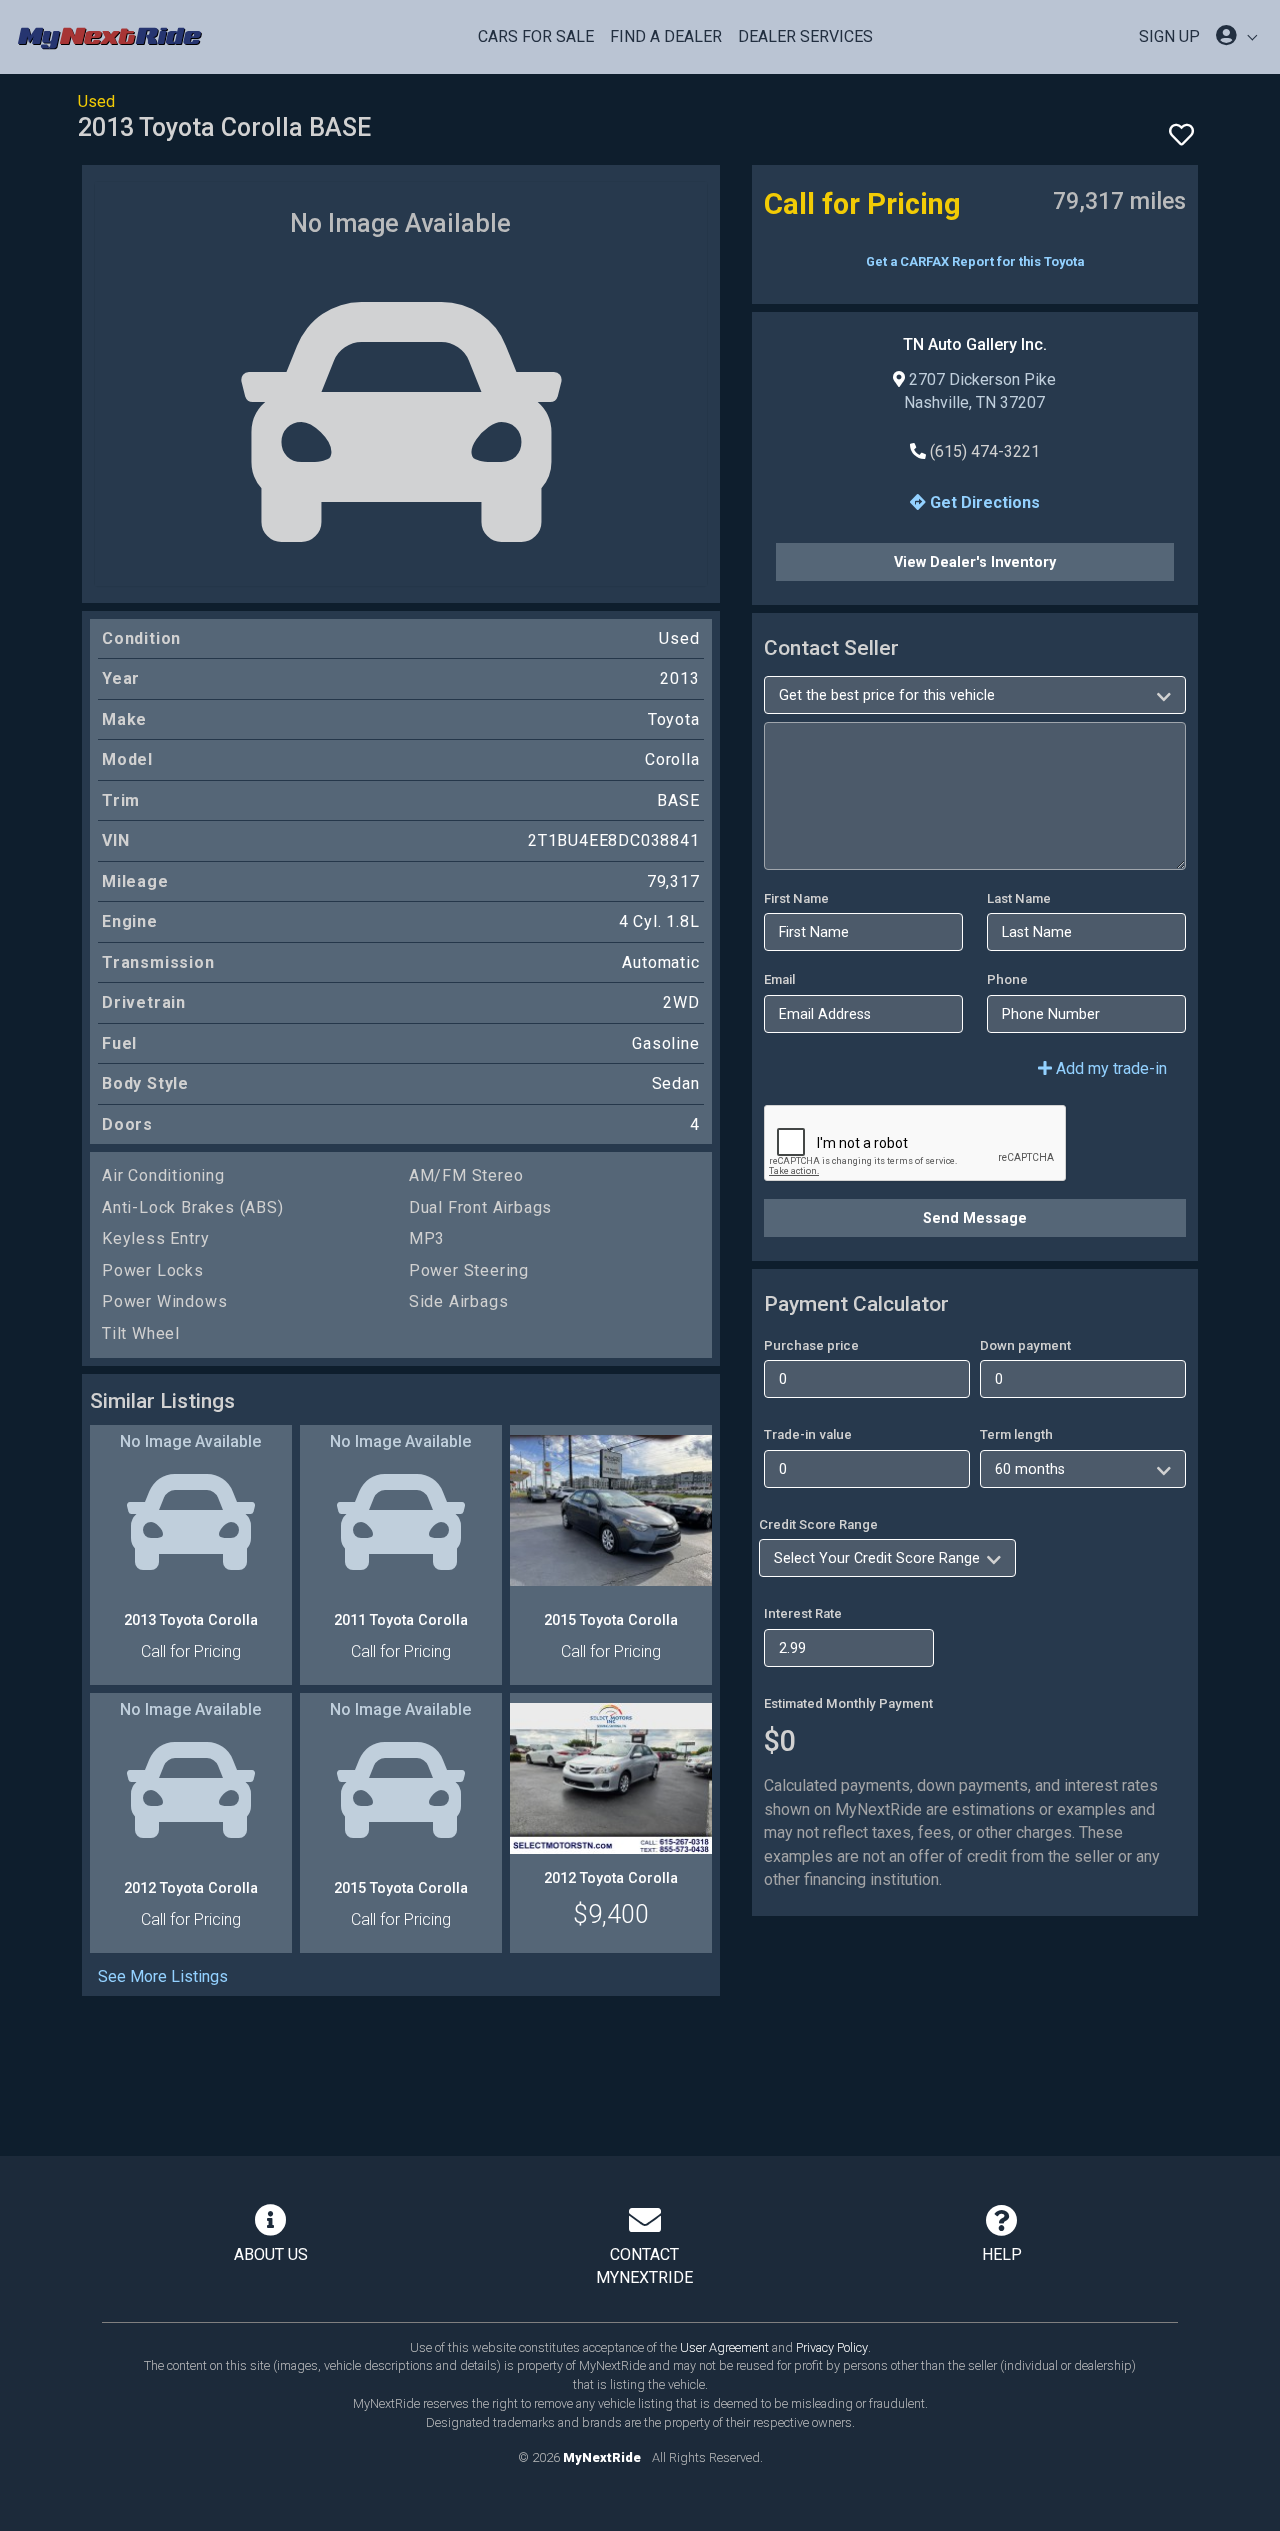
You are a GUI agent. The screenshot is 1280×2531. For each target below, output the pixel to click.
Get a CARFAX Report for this (975, 261)
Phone (1007, 979)
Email (779, 979)
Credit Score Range (818, 1524)
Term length (1016, 1434)
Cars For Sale (536, 36)
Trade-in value (808, 1434)
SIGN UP (1169, 36)
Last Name (1019, 898)
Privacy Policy (832, 2347)
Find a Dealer (666, 36)
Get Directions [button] (983, 502)
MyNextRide (602, 2457)
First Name (796, 898)
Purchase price (811, 1345)
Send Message (975, 1218)
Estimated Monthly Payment (848, 1703)
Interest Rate (803, 1613)
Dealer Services (805, 36)
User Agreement (724, 2347)
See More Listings (163, 1976)
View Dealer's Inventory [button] (975, 562)
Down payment (1025, 1345)
